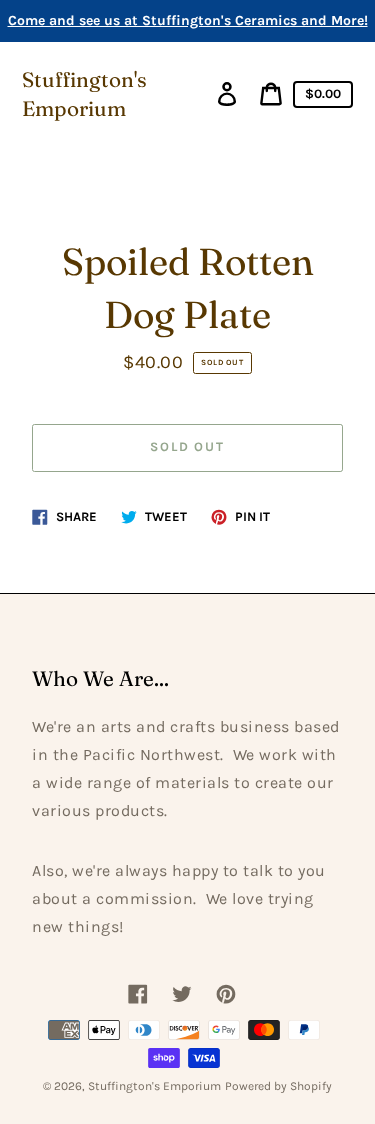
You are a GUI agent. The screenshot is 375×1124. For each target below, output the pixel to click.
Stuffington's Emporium (84, 94)
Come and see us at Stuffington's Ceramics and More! (188, 20)
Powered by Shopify (278, 1086)
